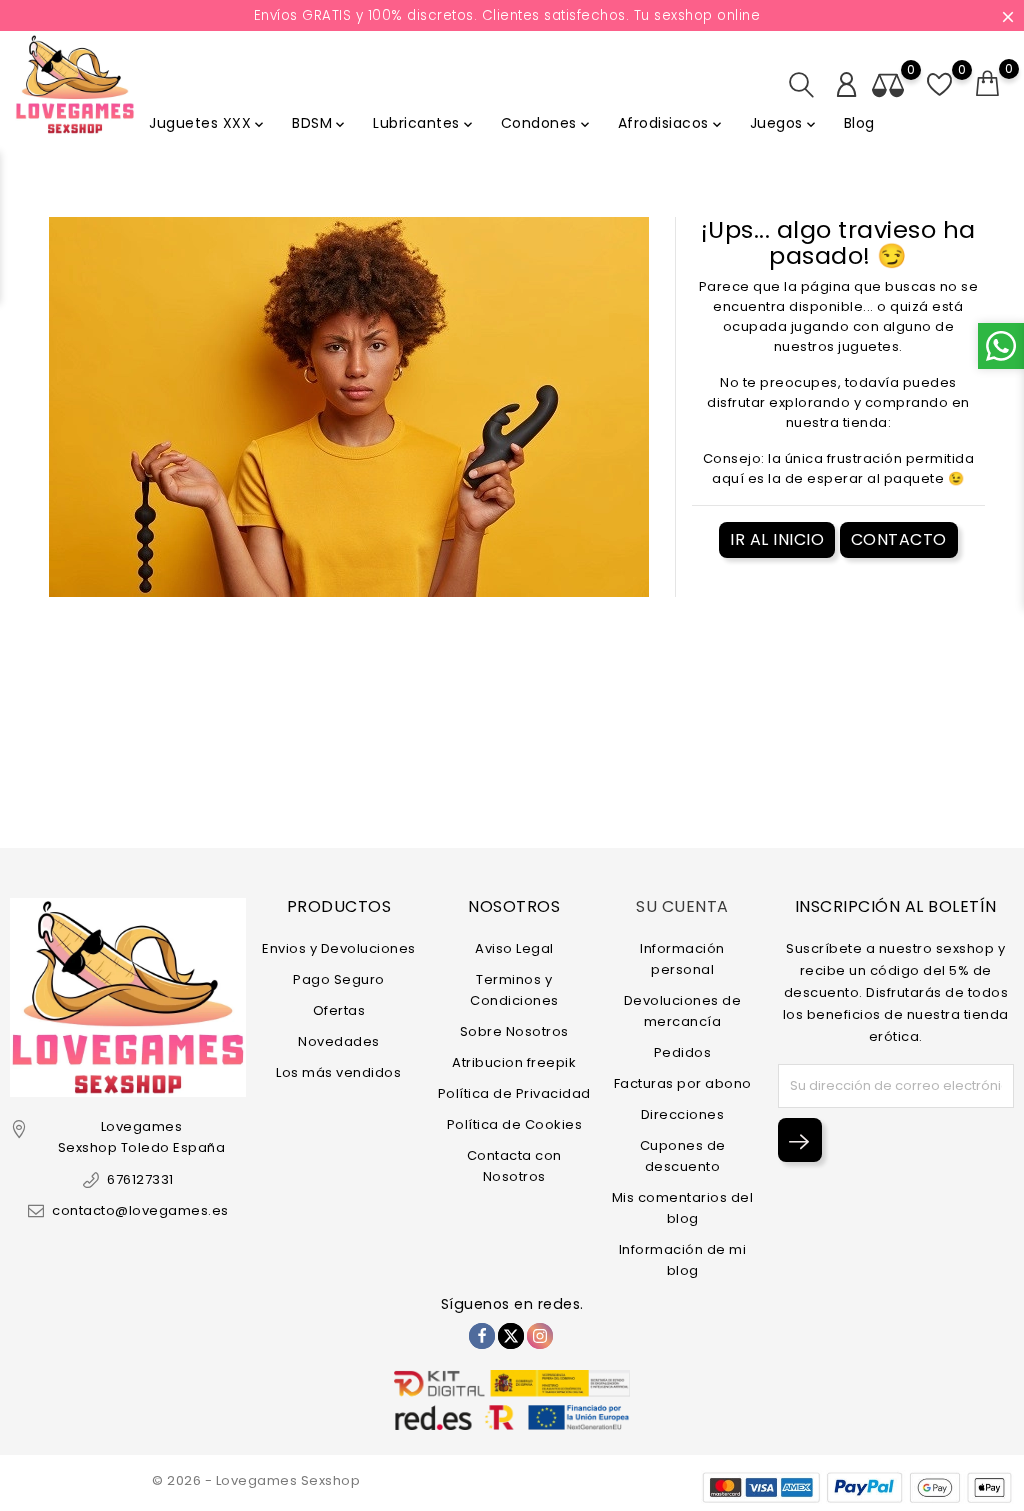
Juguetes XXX (208, 123)
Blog (859, 123)
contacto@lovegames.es (140, 1210)
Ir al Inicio (777, 539)
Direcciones (683, 1114)
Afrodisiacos (671, 123)
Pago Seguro (339, 979)
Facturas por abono (683, 1083)
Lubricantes (424, 123)
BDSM (320, 123)
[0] (988, 84)
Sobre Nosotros (514, 1031)
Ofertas (339, 1010)
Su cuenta (682, 906)
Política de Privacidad (514, 1093)
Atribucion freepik (514, 1062)
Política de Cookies (515, 1124)
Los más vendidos (338, 1072)
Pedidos (683, 1052)
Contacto (899, 539)
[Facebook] (482, 1336)
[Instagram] (540, 1336)
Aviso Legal (514, 948)
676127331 (140, 1179)
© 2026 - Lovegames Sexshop (256, 1480)
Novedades (339, 1041)
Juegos (784, 123)
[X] (511, 1336)
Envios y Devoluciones (339, 948)
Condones (547, 123)
